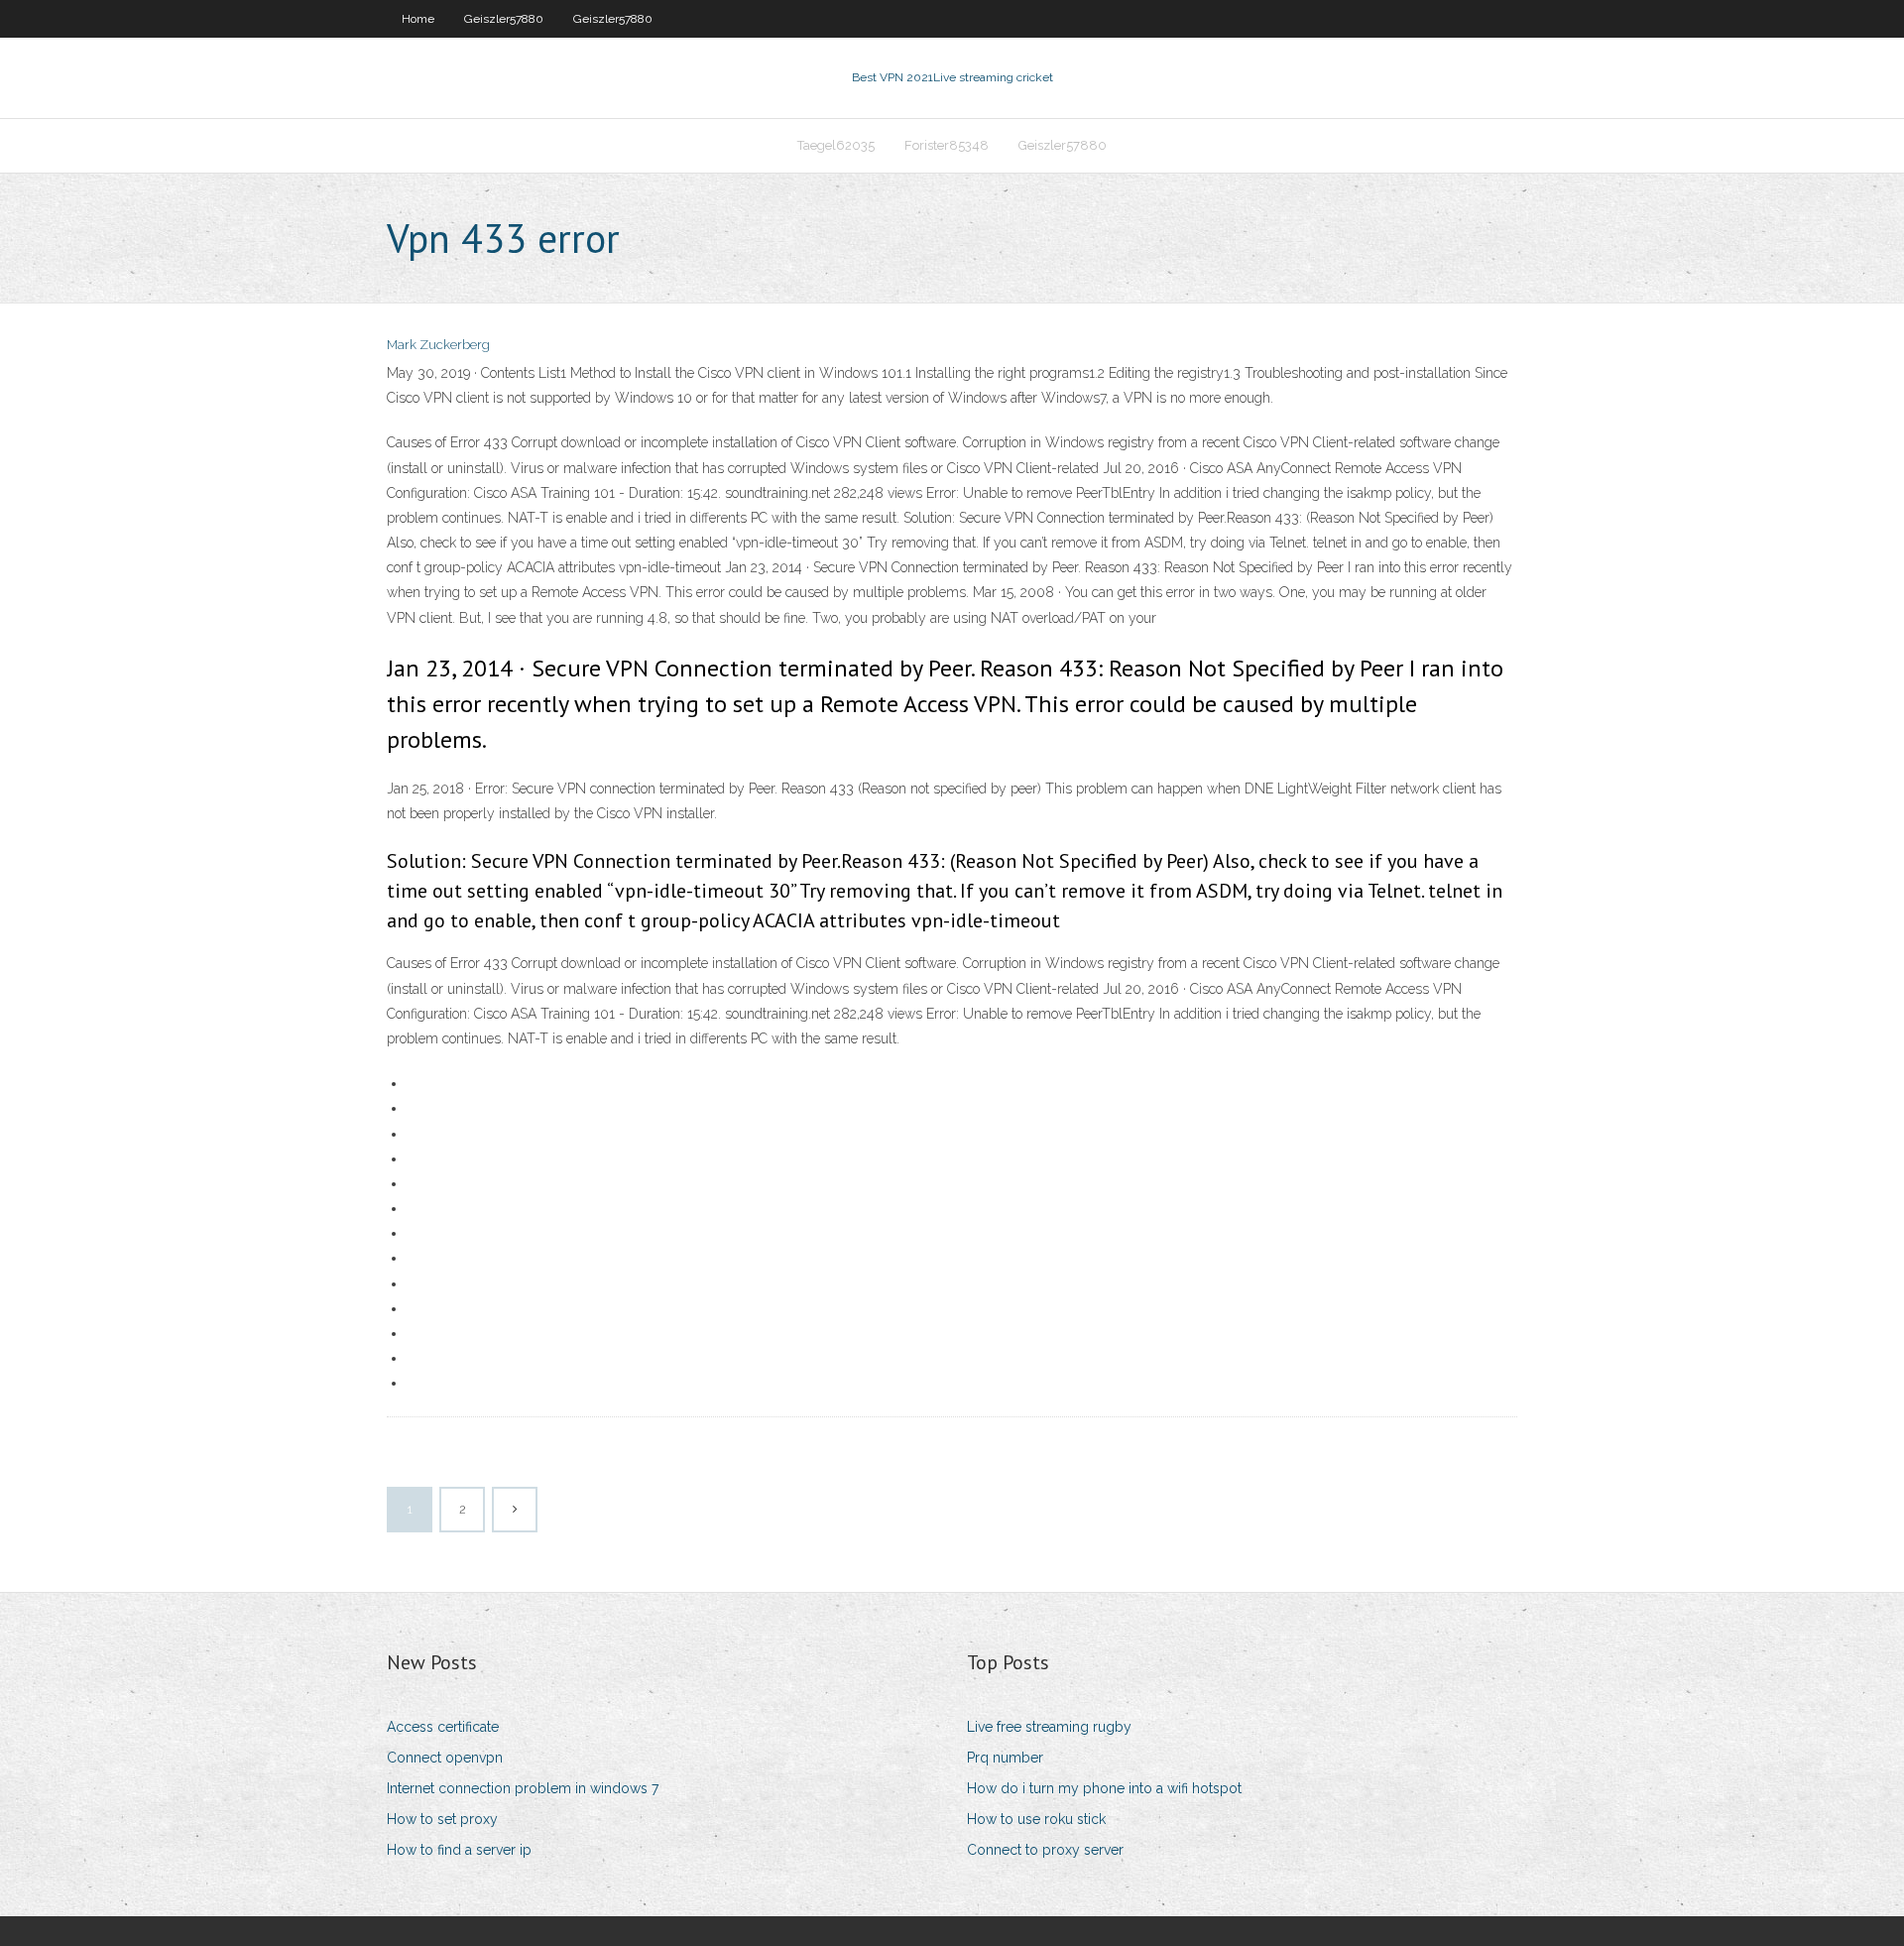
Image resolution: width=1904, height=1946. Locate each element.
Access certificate (443, 1727)
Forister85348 (947, 145)
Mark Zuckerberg (438, 345)
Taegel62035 (836, 145)
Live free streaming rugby (1049, 1727)
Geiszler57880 (504, 19)
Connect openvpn (445, 1758)
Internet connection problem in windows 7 (523, 1788)
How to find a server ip (459, 1850)
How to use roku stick (1036, 1819)
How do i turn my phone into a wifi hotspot (1104, 1788)
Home (418, 19)
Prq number (1005, 1758)
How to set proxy (442, 1819)
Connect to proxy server (1045, 1850)
